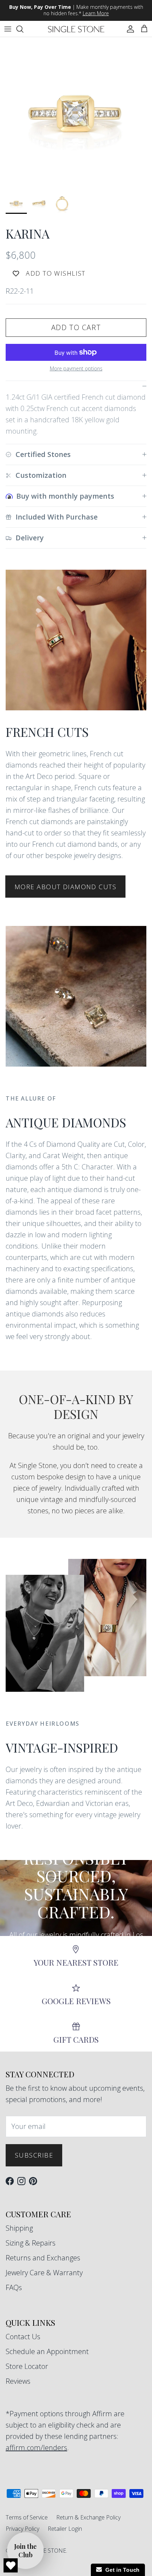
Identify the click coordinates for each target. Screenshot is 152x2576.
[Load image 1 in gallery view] (76, 113)
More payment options (76, 369)
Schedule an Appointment (47, 2351)
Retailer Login (65, 2529)
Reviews (18, 2381)
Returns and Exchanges (43, 2258)
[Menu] (8, 29)
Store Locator (27, 2366)
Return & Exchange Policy (88, 2517)
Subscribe (34, 2155)
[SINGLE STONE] (76, 29)
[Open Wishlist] (11, 2565)
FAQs (14, 2287)
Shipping (19, 2228)
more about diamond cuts (65, 887)
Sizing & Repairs (31, 2243)
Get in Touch (121, 2570)
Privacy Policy (22, 2529)
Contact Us (23, 2337)
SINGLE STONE (46, 2551)
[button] (25, 2551)
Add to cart (76, 327)
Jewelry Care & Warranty (44, 2273)
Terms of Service (27, 2517)
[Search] (23, 29)
